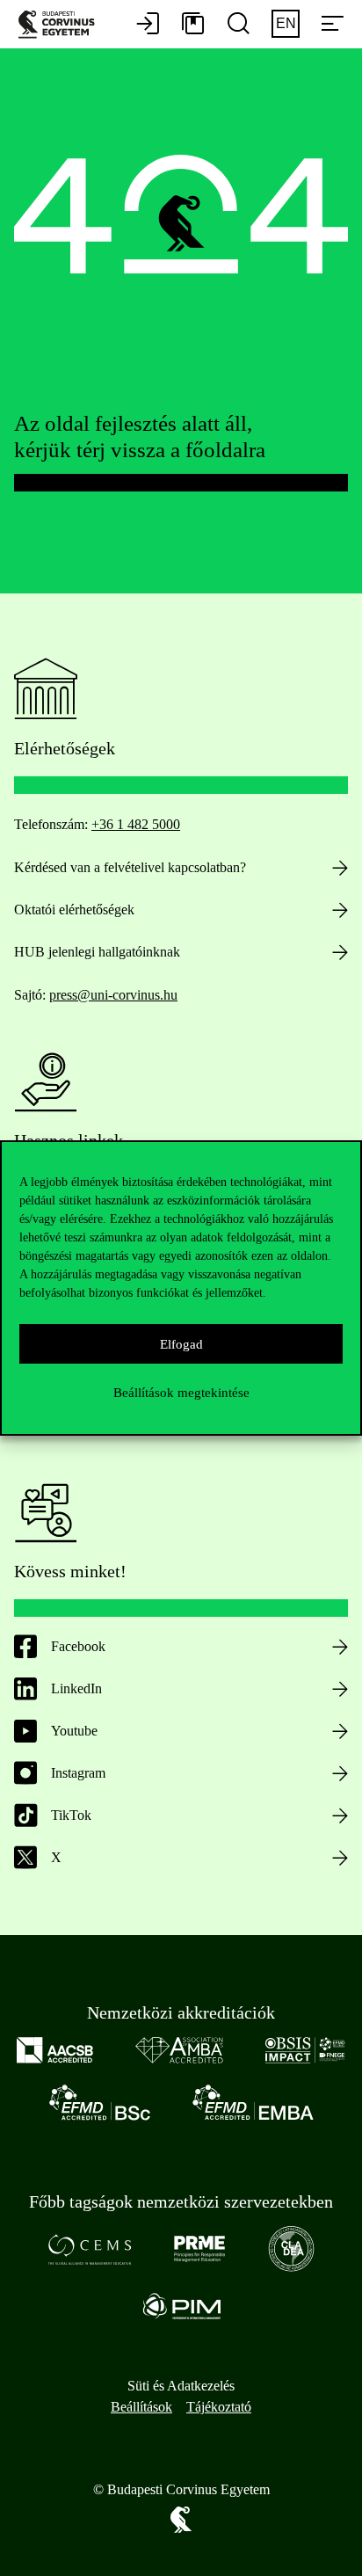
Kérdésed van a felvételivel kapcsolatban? (130, 867)
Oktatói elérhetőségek (74, 910)
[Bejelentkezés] (148, 25)
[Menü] (332, 25)
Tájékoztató (219, 2407)
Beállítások (141, 2407)
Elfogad (181, 1344)
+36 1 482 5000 (136, 824)
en (286, 23)
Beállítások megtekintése (181, 1393)
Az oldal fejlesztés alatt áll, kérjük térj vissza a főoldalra (140, 437)
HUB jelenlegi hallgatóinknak (97, 952)
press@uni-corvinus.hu (113, 995)
